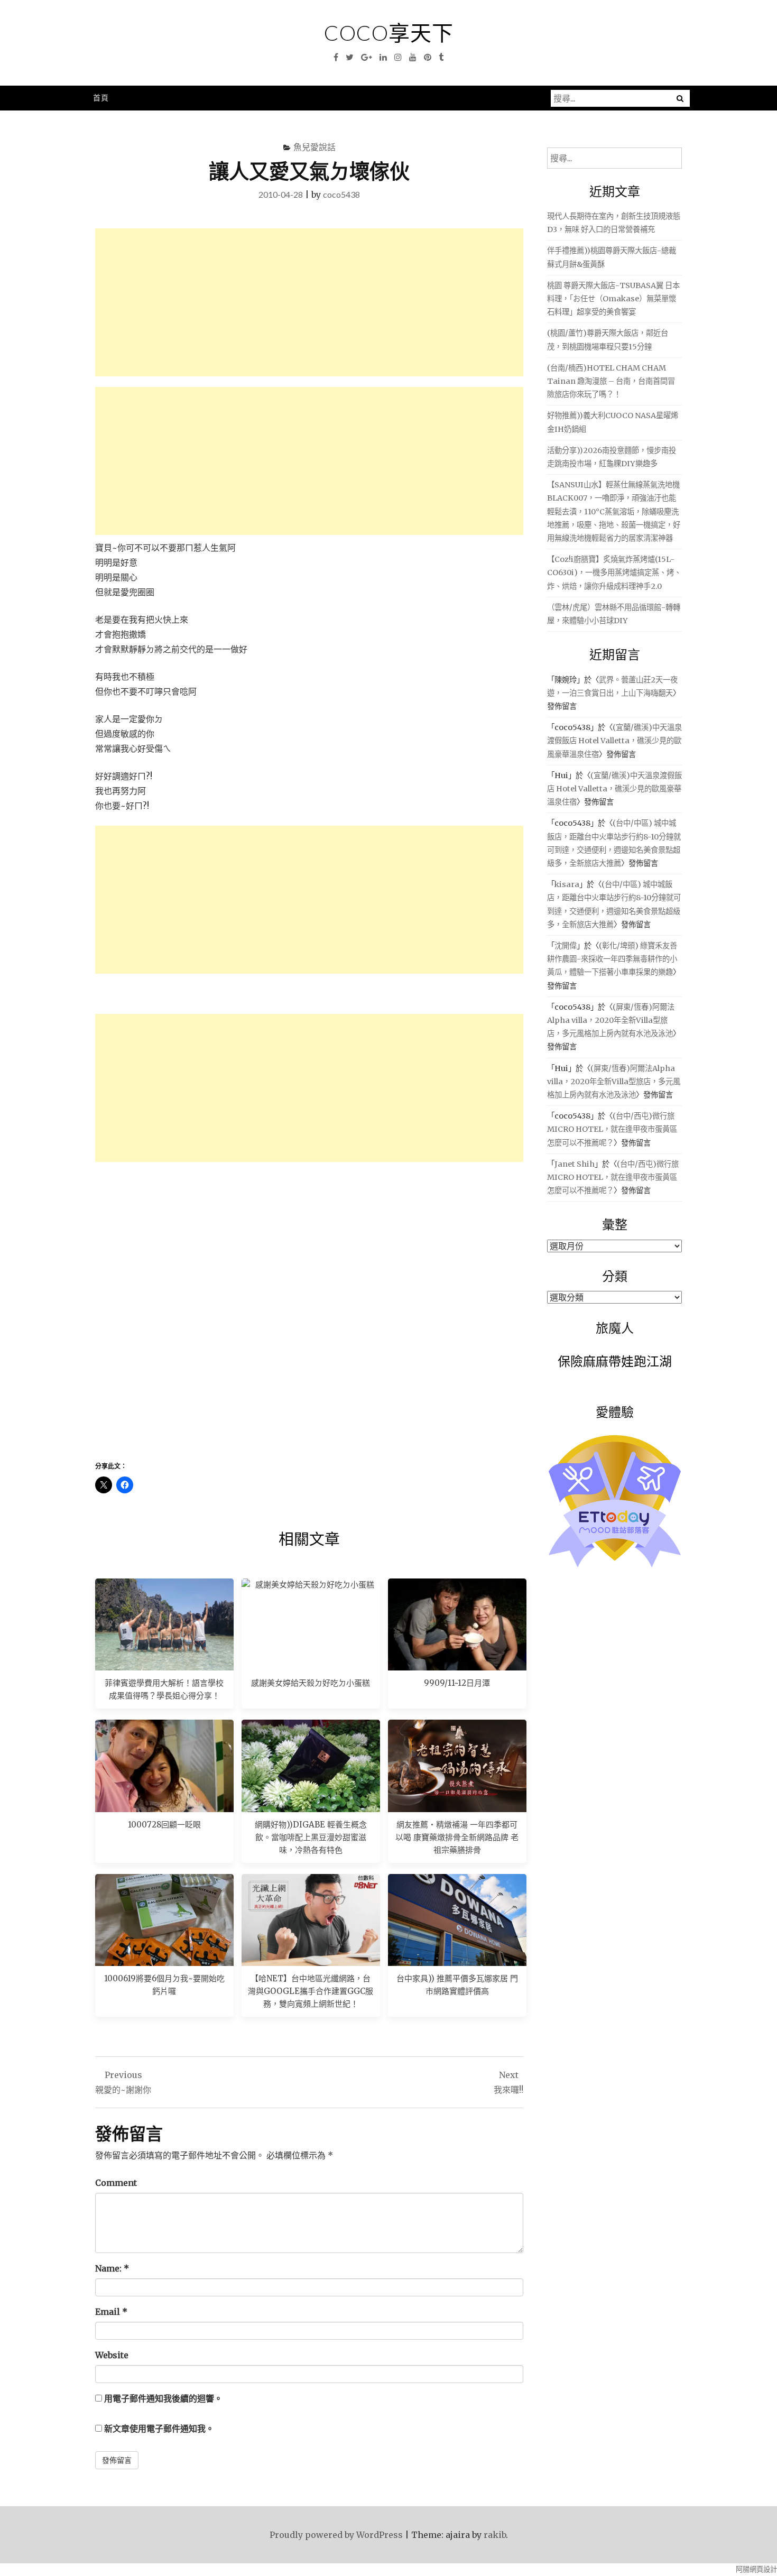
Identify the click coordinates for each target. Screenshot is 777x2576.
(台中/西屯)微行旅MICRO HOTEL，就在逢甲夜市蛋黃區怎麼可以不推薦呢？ (612, 1129)
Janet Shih (575, 1164)
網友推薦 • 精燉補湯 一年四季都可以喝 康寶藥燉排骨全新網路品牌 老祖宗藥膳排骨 (457, 1837)
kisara (567, 884)
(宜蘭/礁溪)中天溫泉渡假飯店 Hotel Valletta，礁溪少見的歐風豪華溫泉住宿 (614, 741)
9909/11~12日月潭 (457, 1683)
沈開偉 (566, 946)
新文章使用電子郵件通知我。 (159, 2429)
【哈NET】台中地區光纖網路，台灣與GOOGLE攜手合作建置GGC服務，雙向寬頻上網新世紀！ (311, 1991)
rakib (495, 2535)
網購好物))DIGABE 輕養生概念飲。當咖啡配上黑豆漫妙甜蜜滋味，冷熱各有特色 (311, 1837)
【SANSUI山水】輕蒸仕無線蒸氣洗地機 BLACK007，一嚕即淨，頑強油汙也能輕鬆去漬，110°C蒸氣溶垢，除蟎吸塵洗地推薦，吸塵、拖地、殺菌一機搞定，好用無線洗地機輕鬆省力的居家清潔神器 (614, 511)
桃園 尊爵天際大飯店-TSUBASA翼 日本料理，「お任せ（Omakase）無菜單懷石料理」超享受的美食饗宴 (613, 299)
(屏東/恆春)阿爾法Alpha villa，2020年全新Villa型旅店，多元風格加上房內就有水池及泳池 (611, 1020)
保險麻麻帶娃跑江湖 (615, 1361)
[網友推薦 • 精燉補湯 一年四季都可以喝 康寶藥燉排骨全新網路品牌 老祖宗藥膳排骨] (457, 1766)
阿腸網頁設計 (756, 2569)
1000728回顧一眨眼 (164, 1825)
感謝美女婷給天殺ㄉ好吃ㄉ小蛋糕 (311, 1683)
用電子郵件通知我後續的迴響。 (163, 2398)
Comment (116, 2183)
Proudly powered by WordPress (336, 2535)
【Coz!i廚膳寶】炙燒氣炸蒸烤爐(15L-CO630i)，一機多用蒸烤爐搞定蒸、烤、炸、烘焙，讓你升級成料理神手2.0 (614, 573)
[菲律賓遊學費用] (164, 1624)
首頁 (101, 98)
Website (112, 2355)
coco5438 (341, 194)
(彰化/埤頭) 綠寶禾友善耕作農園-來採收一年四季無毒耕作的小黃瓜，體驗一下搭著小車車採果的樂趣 (612, 959)
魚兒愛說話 (314, 147)
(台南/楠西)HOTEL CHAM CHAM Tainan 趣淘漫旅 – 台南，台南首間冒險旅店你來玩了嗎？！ (611, 381)
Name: (112, 2268)
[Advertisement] (309, 302)
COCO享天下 (389, 33)
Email (111, 2312)
